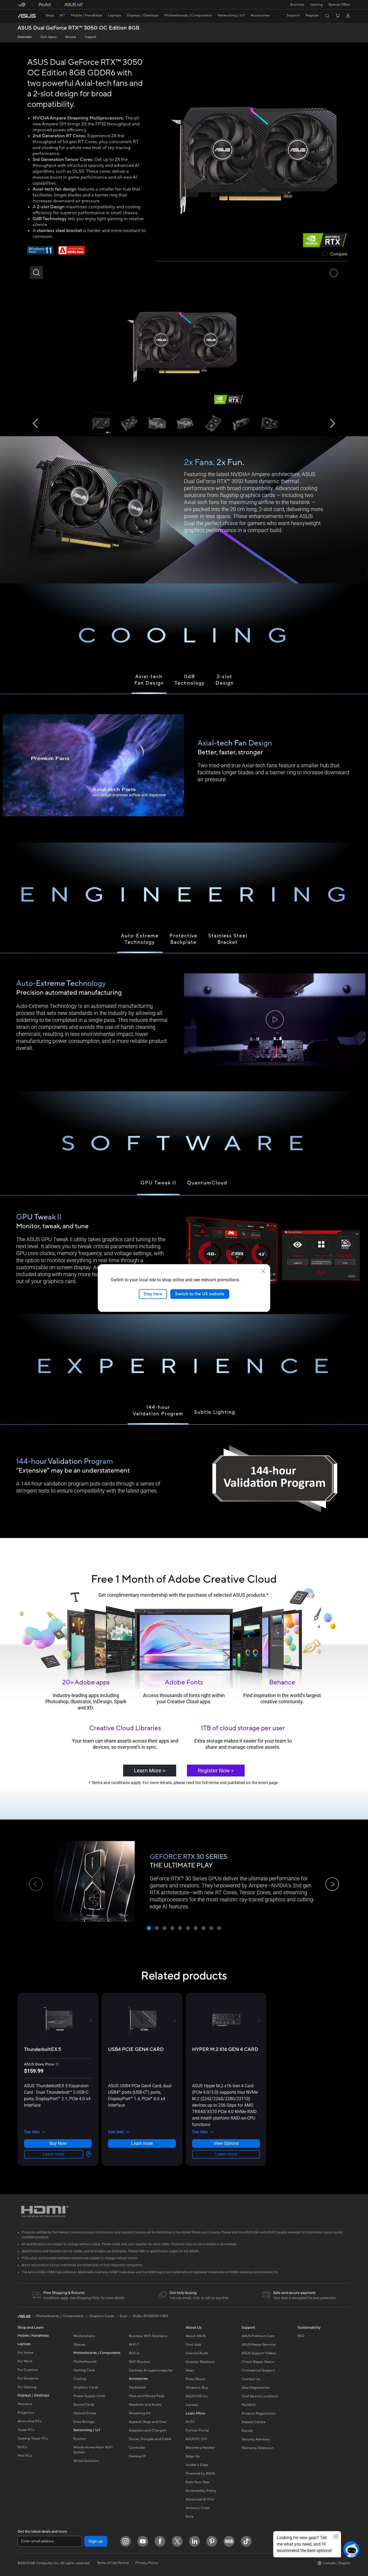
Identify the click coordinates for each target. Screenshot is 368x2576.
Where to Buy (197, 2388)
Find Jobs (193, 2345)
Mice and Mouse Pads (147, 2396)
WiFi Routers (139, 2362)
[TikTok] (246, 2541)
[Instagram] (126, 2541)
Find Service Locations (260, 2396)
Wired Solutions (86, 2461)
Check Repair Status (258, 2362)
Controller (137, 2448)
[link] (27, 16)
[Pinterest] (212, 2541)
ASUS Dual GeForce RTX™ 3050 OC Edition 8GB (79, 28)
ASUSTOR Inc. (197, 2396)
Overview (25, 37)
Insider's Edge (197, 2465)
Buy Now (58, 2143)
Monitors (25, 2404)
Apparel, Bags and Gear (148, 2422)
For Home (25, 2353)
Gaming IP (137, 2456)
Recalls (247, 2431)
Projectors (26, 2413)
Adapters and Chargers (148, 2430)
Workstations (84, 2336)
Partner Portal (197, 2430)
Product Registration (259, 2413)
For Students (28, 2378)
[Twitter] (177, 2541)
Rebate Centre (254, 2422)
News (190, 2370)
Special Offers (339, 5)
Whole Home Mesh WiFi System (93, 2450)
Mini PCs (25, 2456)
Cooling (80, 2379)
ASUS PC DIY (196, 2439)
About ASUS (196, 2336)
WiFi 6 (134, 2353)
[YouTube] (143, 2541)
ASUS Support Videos (259, 2353)
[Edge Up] (229, 2541)
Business (297, 5)
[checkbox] (335, 254)
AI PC (190, 2422)
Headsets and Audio (145, 2405)
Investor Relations (200, 2362)
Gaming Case (84, 2370)
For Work (25, 2361)
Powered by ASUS (200, 2473)
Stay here (153, 1294)
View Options (226, 2143)
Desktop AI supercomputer (151, 2370)
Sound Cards (84, 2405)
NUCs (22, 2447)
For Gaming (27, 2387)
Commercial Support (258, 2370)
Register (312, 15)
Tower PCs (26, 2430)
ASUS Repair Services (259, 2345)
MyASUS (249, 2405)
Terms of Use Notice (113, 2563)
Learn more (54, 2154)
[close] (263, 1271)
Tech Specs (48, 37)
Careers (192, 2405)
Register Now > (216, 1771)
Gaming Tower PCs (33, 2438)
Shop (50, 15)
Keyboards (138, 2387)
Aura (190, 2517)
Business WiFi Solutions (148, 2336)
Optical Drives (85, 2413)
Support (91, 37)
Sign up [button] (96, 2541)
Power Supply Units (89, 2396)
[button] (316, 5)
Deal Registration (256, 2388)
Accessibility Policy (201, 2491)
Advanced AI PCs (200, 2499)
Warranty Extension (258, 2448)
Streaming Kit (140, 2413)
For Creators (28, 2370)
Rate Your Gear (198, 2482)
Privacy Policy (147, 2563)
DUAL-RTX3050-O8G (150, 2316)
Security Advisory (256, 2439)
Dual (123, 2316)
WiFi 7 (134, 2345)
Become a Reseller (200, 2448)
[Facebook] (160, 2541)
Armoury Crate (198, 2508)
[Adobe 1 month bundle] (72, 253)
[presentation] (89, 2154)
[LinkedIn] (195, 2541)
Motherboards (85, 2362)
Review (71, 37)
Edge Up (193, 2456)
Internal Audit (197, 2353)
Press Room (195, 2379)
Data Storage (84, 2422)
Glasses (79, 2345)
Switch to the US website (200, 1294)
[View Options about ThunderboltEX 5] (88, 2154)
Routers (80, 2439)
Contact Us (251, 2379)
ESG (301, 2336)
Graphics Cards (86, 2387)
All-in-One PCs (30, 2421)
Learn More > (150, 1771)
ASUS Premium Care (258, 2336)
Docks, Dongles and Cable (150, 2439)
